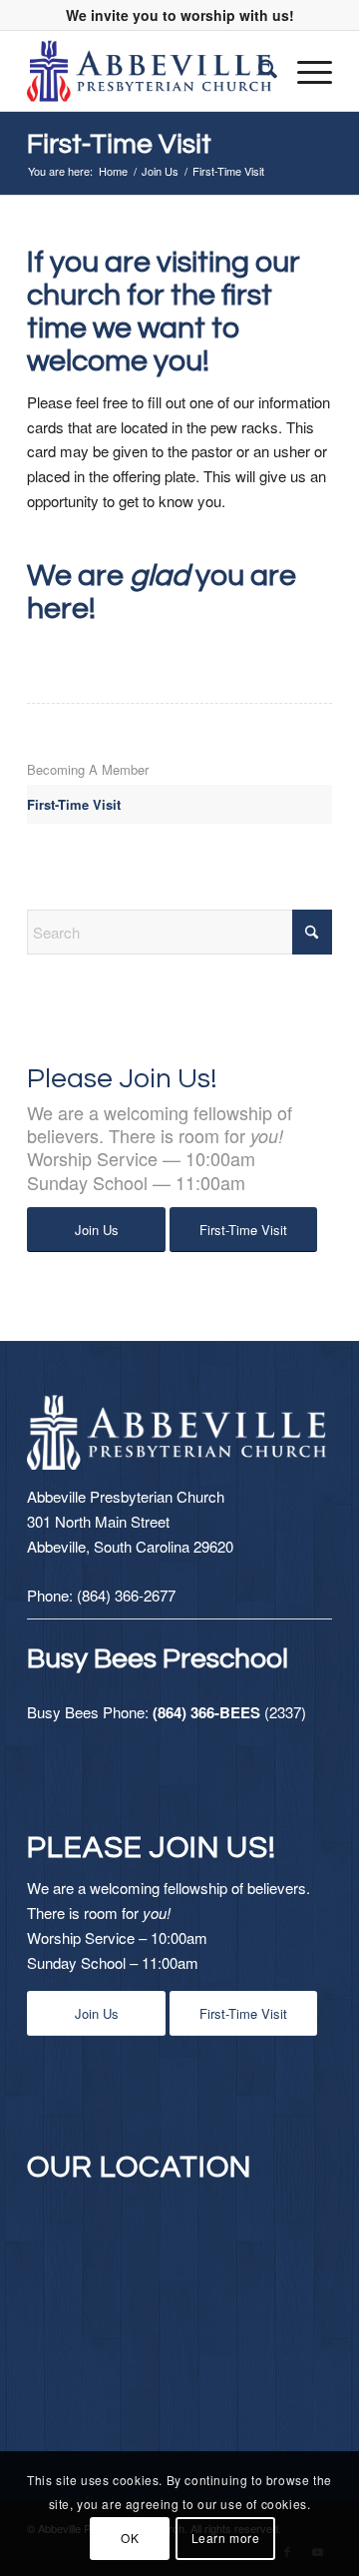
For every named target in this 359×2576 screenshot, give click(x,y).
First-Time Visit (119, 144)
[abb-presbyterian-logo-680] (149, 71)
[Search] (258, 71)
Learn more (226, 2538)
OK (130, 2538)
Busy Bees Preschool (158, 1659)
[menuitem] (258, 71)
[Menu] (305, 71)
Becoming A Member (88, 769)
